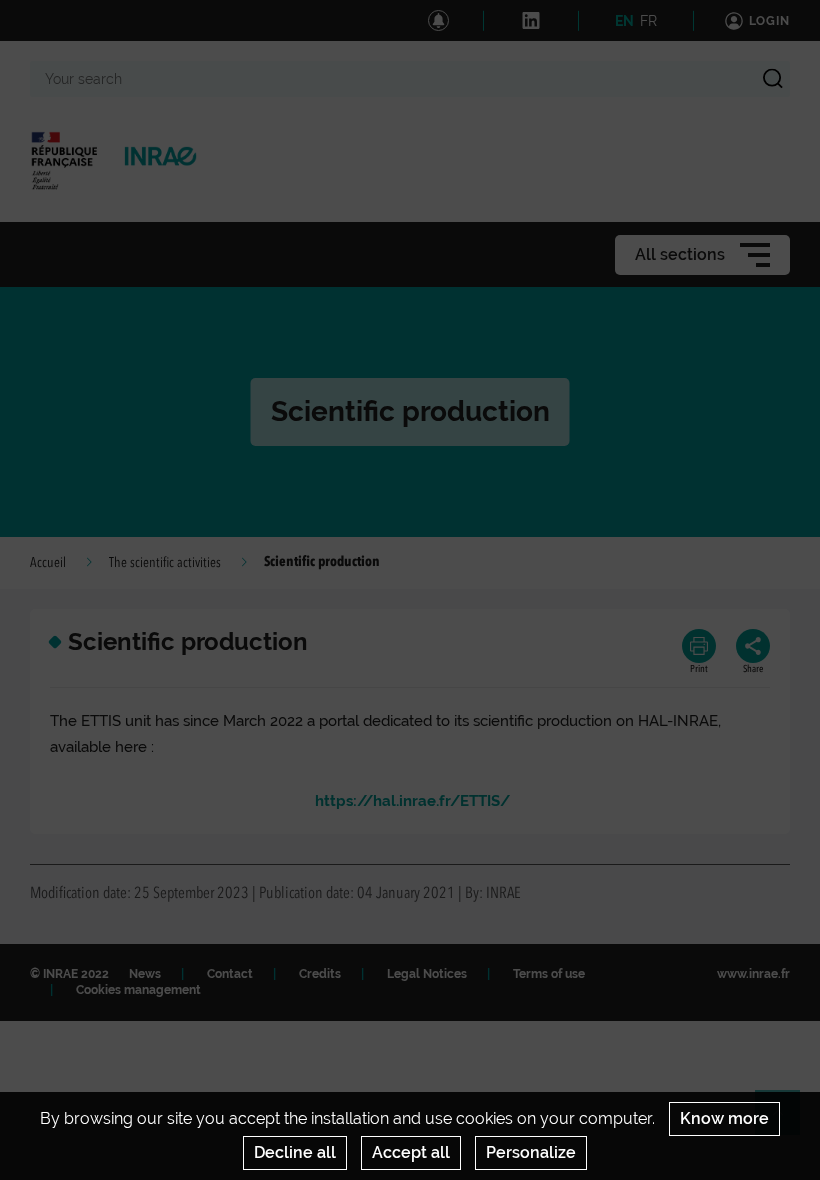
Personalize (531, 1152)
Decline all (295, 1152)
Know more (724, 1118)
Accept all (411, 1152)
